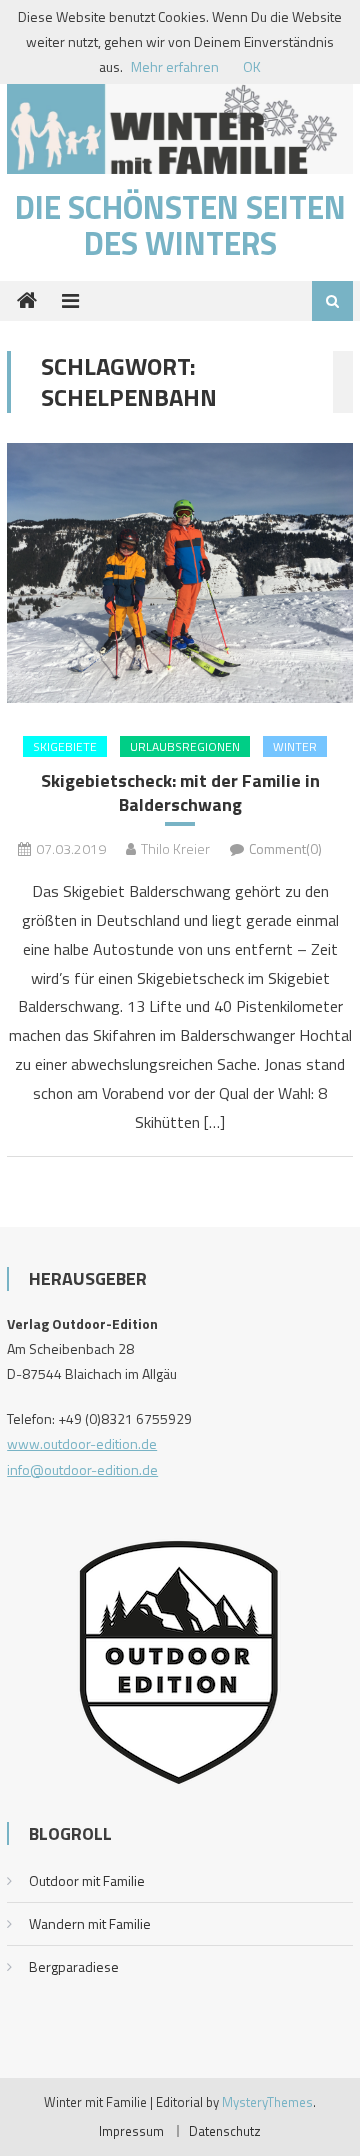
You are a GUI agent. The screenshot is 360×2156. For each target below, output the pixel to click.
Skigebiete (65, 746)
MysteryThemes (267, 2102)
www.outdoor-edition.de (82, 1443)
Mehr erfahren (175, 66)
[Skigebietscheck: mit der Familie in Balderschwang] (180, 572)
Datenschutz (225, 2131)
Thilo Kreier (175, 848)
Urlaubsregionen (185, 746)
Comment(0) (285, 848)
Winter (295, 746)
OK (252, 66)
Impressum (131, 2131)
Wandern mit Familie (90, 1923)
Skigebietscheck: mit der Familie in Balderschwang (180, 792)
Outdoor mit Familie (87, 1880)
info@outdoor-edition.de (82, 1469)
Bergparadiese (74, 1966)
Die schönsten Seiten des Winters (180, 225)
